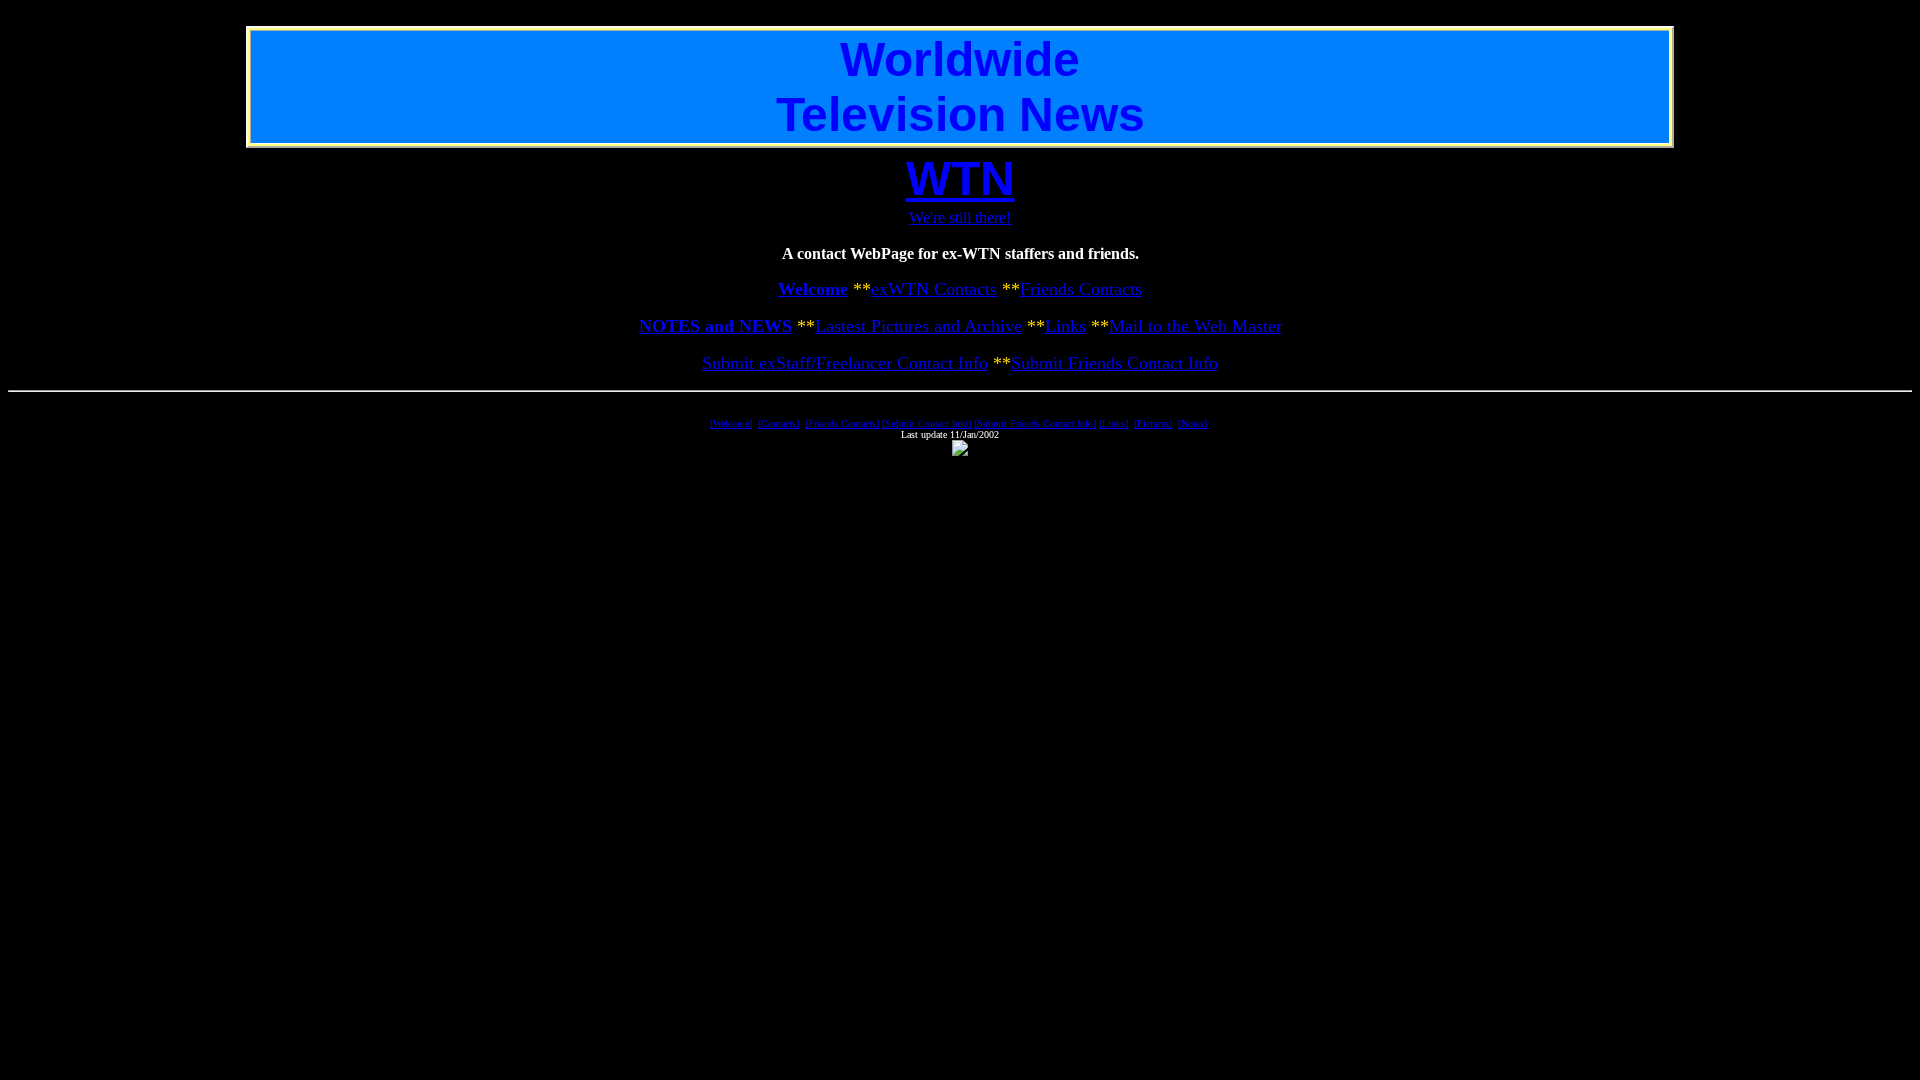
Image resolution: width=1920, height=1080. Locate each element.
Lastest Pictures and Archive (918, 326)
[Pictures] (1153, 423)
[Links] (1113, 423)
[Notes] (1192, 423)
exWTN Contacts (934, 289)
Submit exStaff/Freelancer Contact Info (845, 363)
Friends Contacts (1081, 289)
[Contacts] (778, 423)
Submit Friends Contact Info (1114, 363)
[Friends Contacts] (842, 423)
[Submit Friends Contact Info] (1035, 423)
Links (1065, 326)
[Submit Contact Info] (926, 423)
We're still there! (960, 217)
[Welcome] (731, 423)
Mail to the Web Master (1195, 326)
